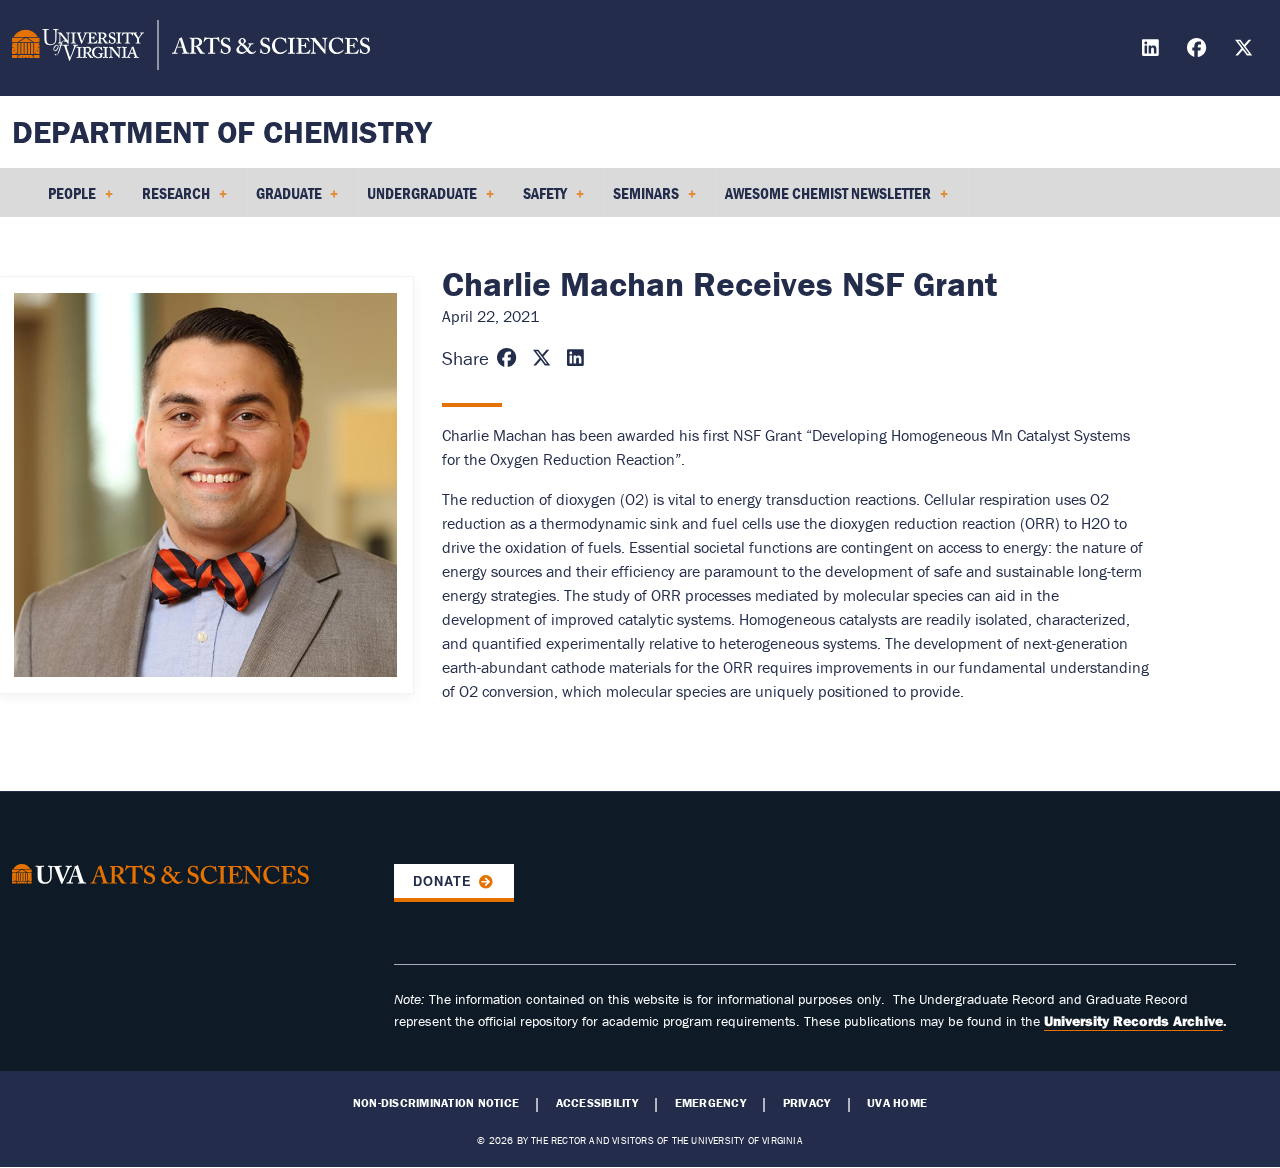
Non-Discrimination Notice (436, 1103)
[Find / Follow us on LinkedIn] (1153, 50)
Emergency (710, 1103)
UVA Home (897, 1103)
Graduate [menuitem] (285, 200)
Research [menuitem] (172, 200)
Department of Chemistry (222, 131)
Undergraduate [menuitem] (418, 200)
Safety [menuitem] (541, 200)
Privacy (807, 1103)
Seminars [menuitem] (642, 200)
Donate (442, 881)
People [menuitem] (68, 200)
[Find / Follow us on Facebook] (1199, 50)
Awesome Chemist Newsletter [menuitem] (824, 200)
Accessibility (597, 1103)
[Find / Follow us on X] (1246, 50)
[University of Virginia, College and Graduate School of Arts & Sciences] (191, 48)
